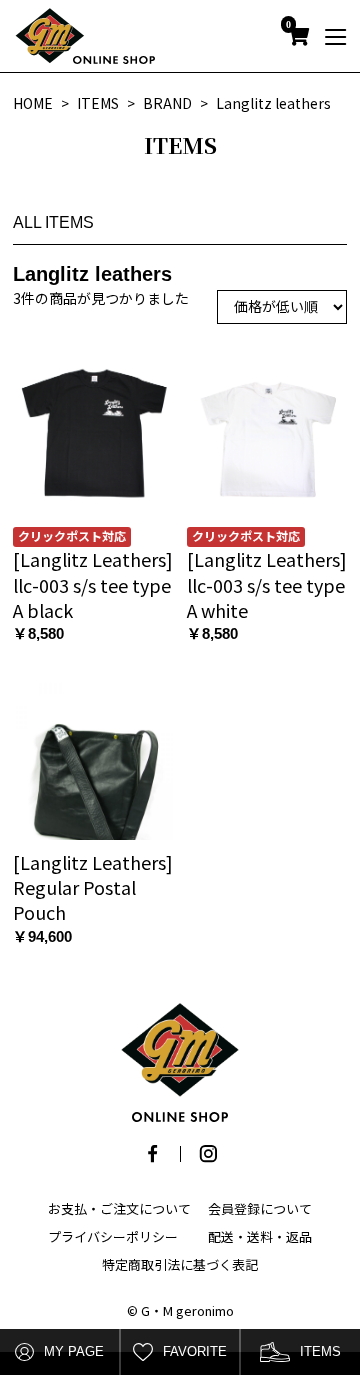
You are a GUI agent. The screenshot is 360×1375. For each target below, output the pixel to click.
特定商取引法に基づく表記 (180, 1264)
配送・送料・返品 (260, 1236)
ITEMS (320, 1351)
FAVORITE (195, 1351)
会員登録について (260, 1208)
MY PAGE (74, 1351)
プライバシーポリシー (113, 1236)
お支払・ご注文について (119, 1208)
